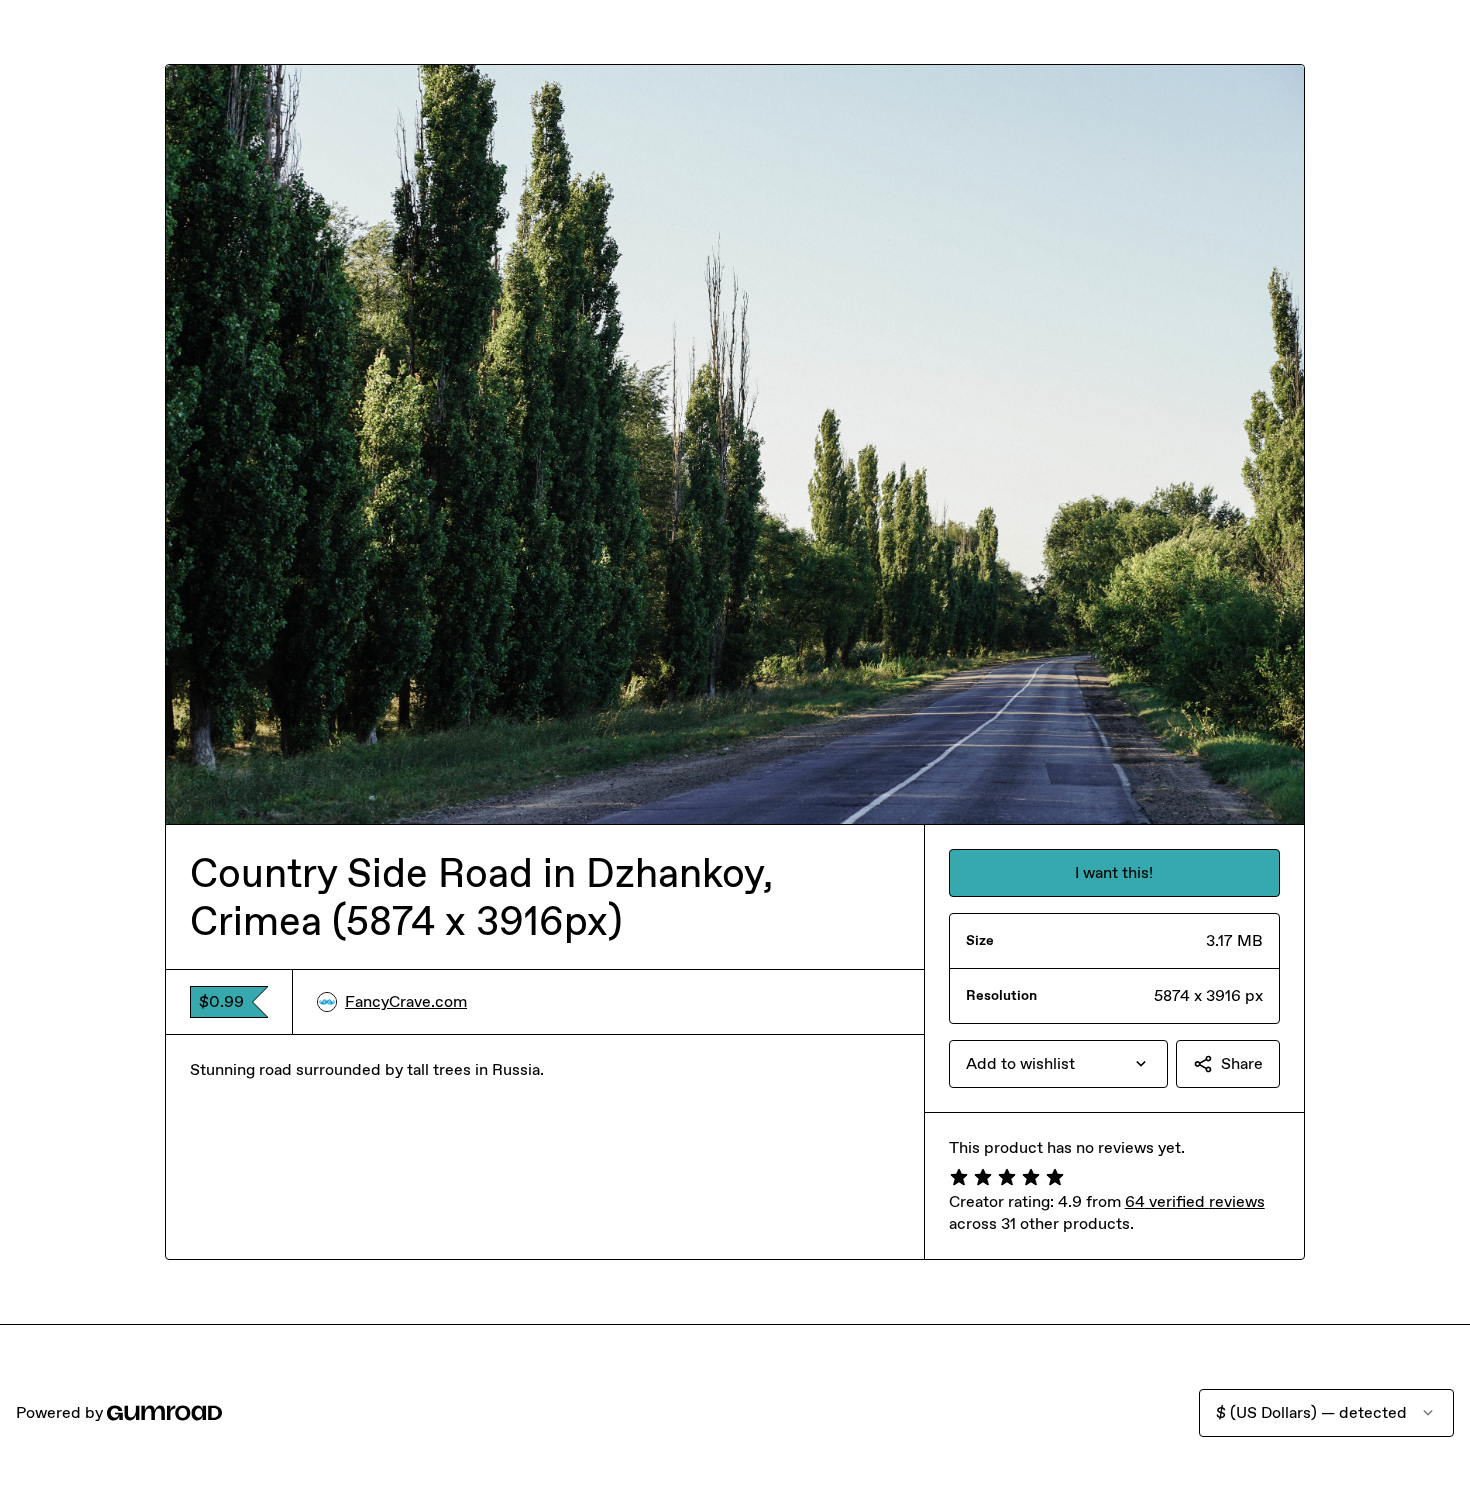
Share (1242, 1063)
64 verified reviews (1195, 1201)
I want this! (1114, 872)
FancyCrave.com (406, 1001)
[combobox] (1058, 1064)
